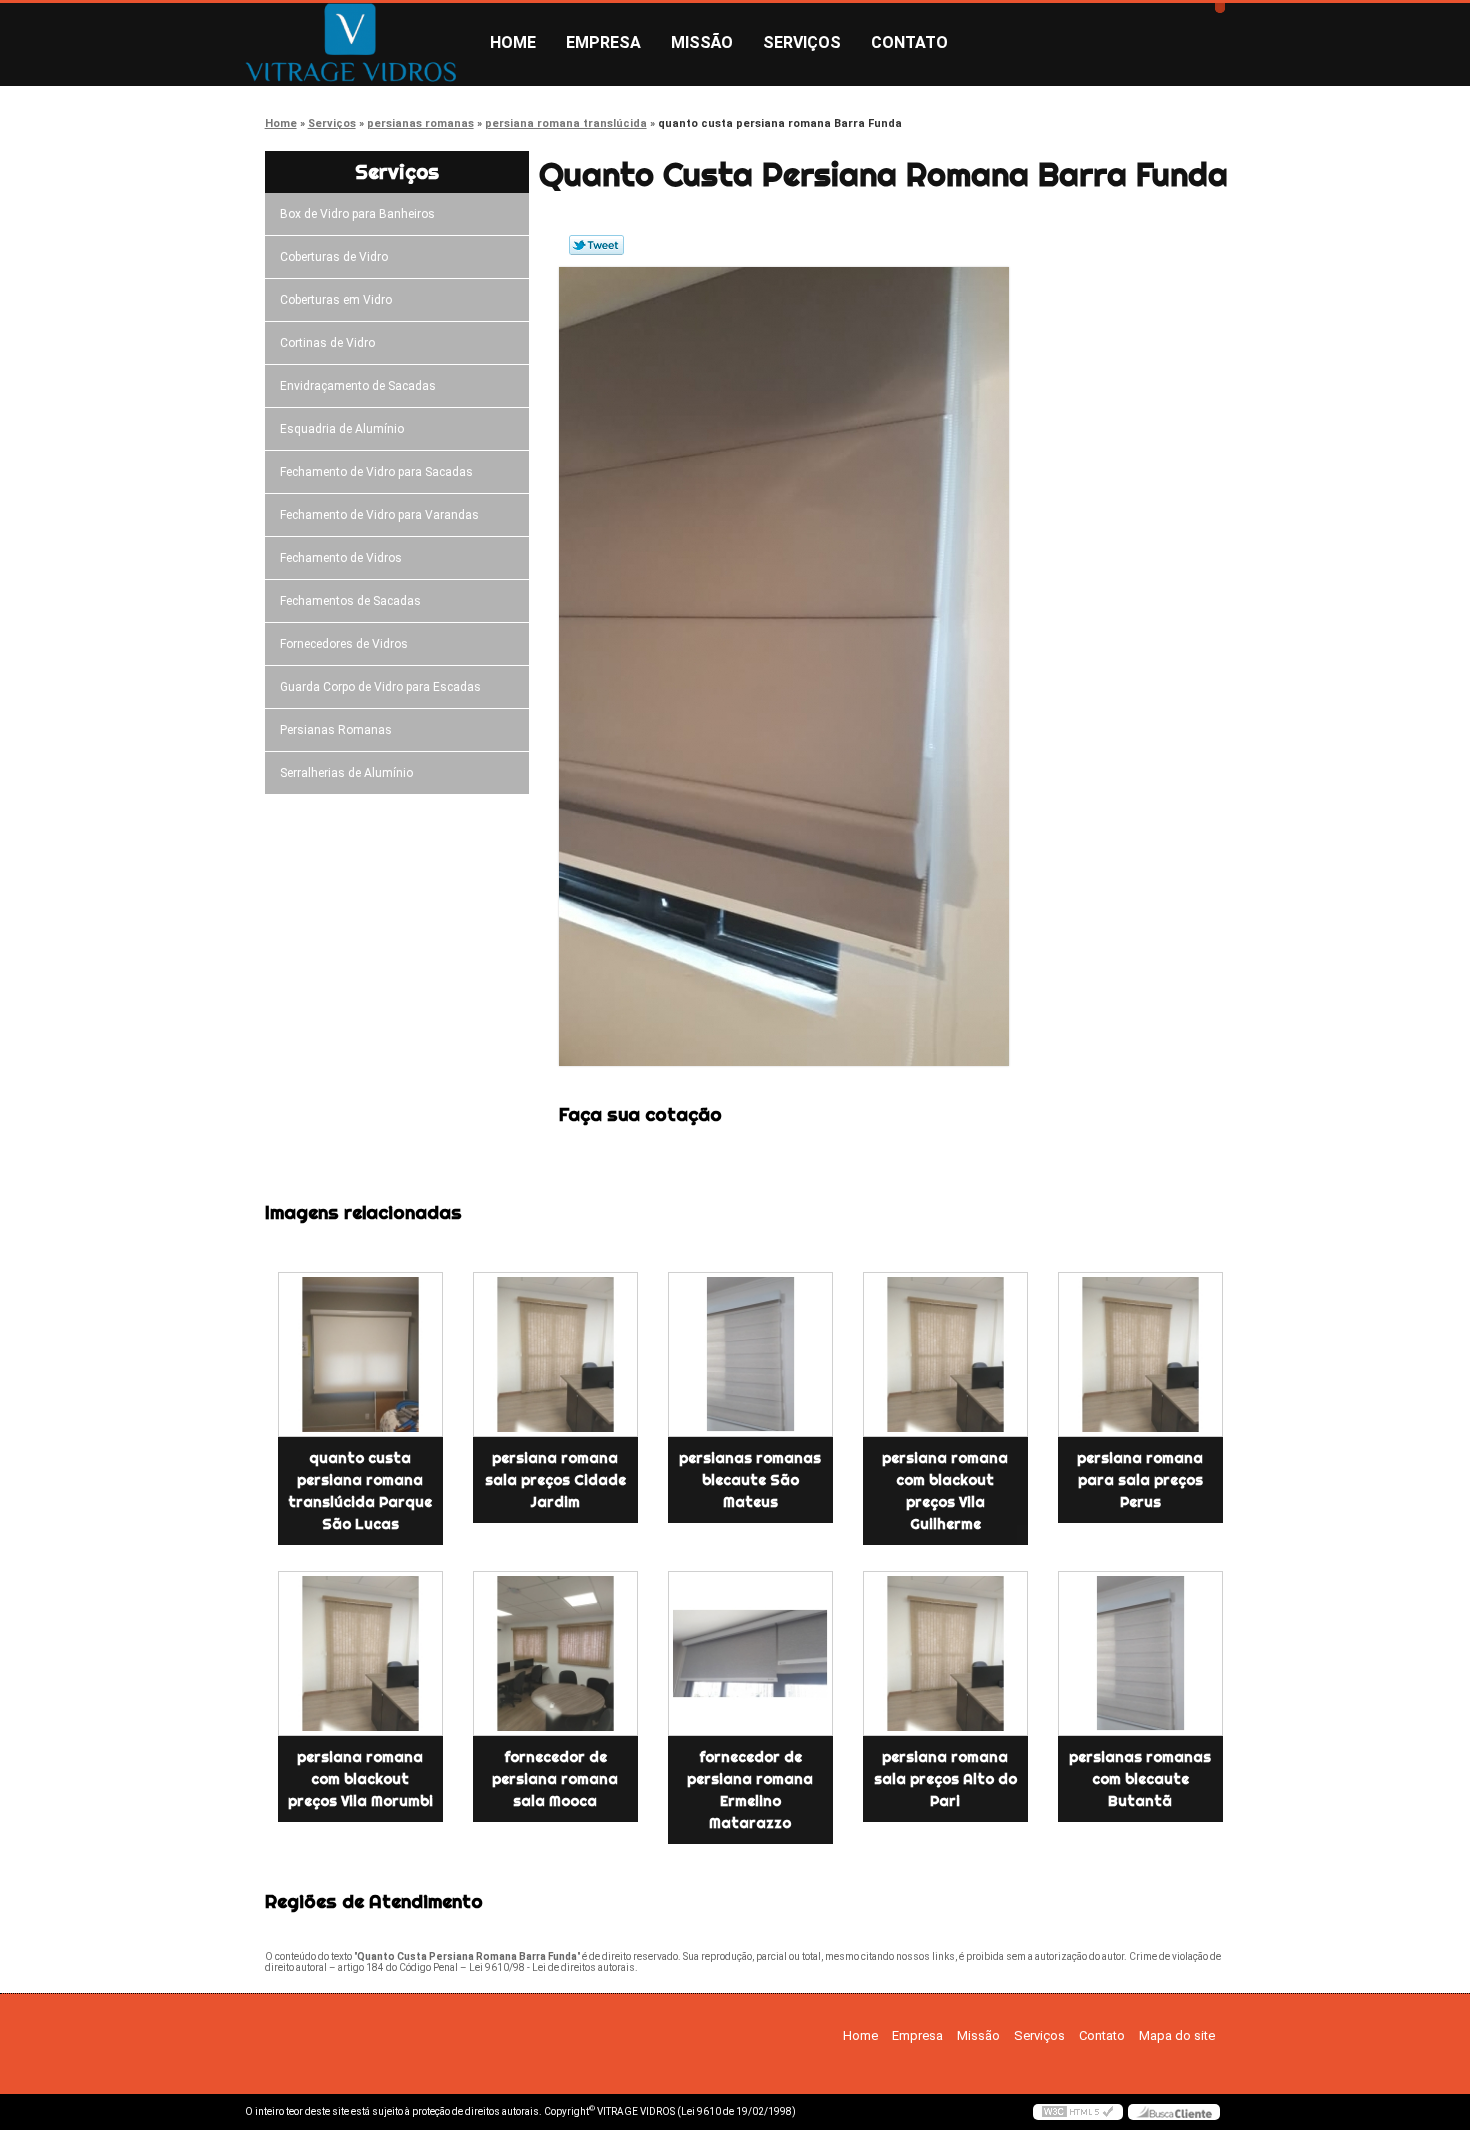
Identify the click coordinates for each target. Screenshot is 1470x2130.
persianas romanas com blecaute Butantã (1140, 1779)
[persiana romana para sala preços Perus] (1140, 1354)
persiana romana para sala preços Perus (1140, 1480)
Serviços (802, 42)
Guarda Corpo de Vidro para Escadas (380, 687)
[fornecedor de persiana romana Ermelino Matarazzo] (750, 1653)
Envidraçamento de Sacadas (358, 386)
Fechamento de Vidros (341, 558)
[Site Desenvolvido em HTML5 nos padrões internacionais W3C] (1078, 2112)
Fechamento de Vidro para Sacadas (376, 472)
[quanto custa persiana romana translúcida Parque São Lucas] (360, 1354)
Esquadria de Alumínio (342, 429)
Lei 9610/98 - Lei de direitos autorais (552, 1967)
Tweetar (596, 245)
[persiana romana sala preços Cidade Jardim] (555, 1354)
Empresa (603, 42)
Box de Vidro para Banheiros (357, 214)
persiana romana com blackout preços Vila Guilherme (945, 1491)
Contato (909, 42)
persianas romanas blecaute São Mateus (750, 1480)
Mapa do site (1177, 2035)
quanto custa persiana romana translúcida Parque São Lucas (360, 1491)
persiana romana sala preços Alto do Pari (945, 1779)
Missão (702, 42)
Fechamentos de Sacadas (350, 601)
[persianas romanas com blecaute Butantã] (1140, 1653)
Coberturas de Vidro (334, 257)
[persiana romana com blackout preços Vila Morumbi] (360, 1653)
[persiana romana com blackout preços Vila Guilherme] (945, 1354)
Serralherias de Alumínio (346, 773)
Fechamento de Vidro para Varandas (379, 515)
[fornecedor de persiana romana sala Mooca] (555, 1653)
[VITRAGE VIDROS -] (360, 43)
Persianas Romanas (336, 730)
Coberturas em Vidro (336, 300)
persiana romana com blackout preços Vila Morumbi (360, 1779)
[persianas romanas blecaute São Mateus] (750, 1354)
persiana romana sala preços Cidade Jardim (555, 1480)
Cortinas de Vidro (327, 343)
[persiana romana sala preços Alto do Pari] (945, 1653)
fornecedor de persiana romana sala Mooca (555, 1779)
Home (513, 42)
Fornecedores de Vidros (344, 644)
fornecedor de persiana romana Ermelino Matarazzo (750, 1790)
